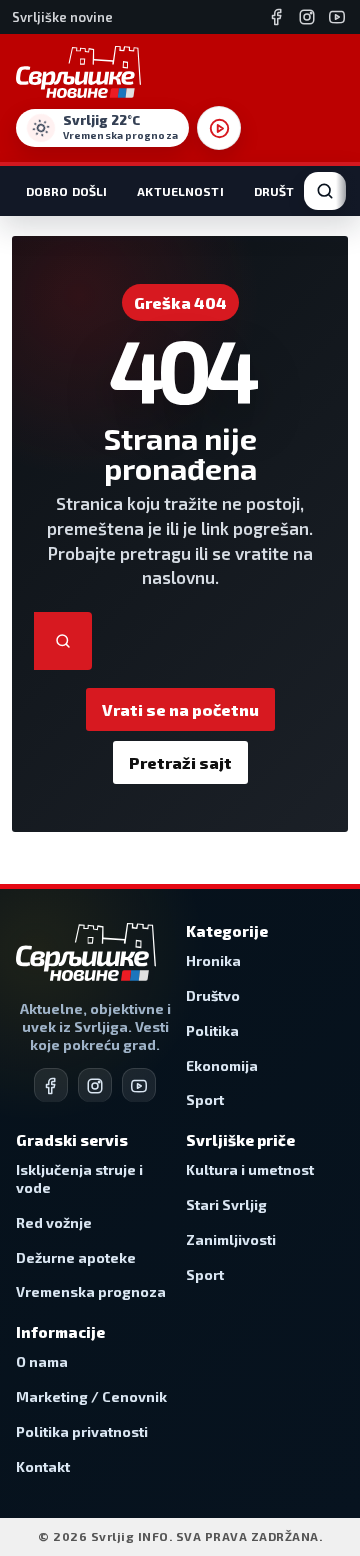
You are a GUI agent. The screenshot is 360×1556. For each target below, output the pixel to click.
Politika (212, 1030)
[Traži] (63, 641)
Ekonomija (222, 1065)
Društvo (283, 191)
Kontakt (43, 1466)
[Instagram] (307, 17)
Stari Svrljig (226, 1204)
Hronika (213, 960)
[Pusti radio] (219, 128)
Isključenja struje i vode (79, 1178)
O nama (42, 1361)
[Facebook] (277, 17)
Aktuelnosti (180, 191)
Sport (205, 1099)
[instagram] (95, 1085)
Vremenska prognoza (91, 1291)
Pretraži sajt (180, 762)
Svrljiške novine (62, 17)
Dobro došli (66, 191)
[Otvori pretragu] (325, 191)
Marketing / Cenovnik (91, 1396)
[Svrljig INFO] (78, 72)
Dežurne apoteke (76, 1257)
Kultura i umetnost (250, 1169)
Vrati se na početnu (180, 709)
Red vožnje (54, 1222)
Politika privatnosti (82, 1431)
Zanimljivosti (231, 1239)
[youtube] (139, 1085)
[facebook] (51, 1085)
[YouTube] (337, 17)
